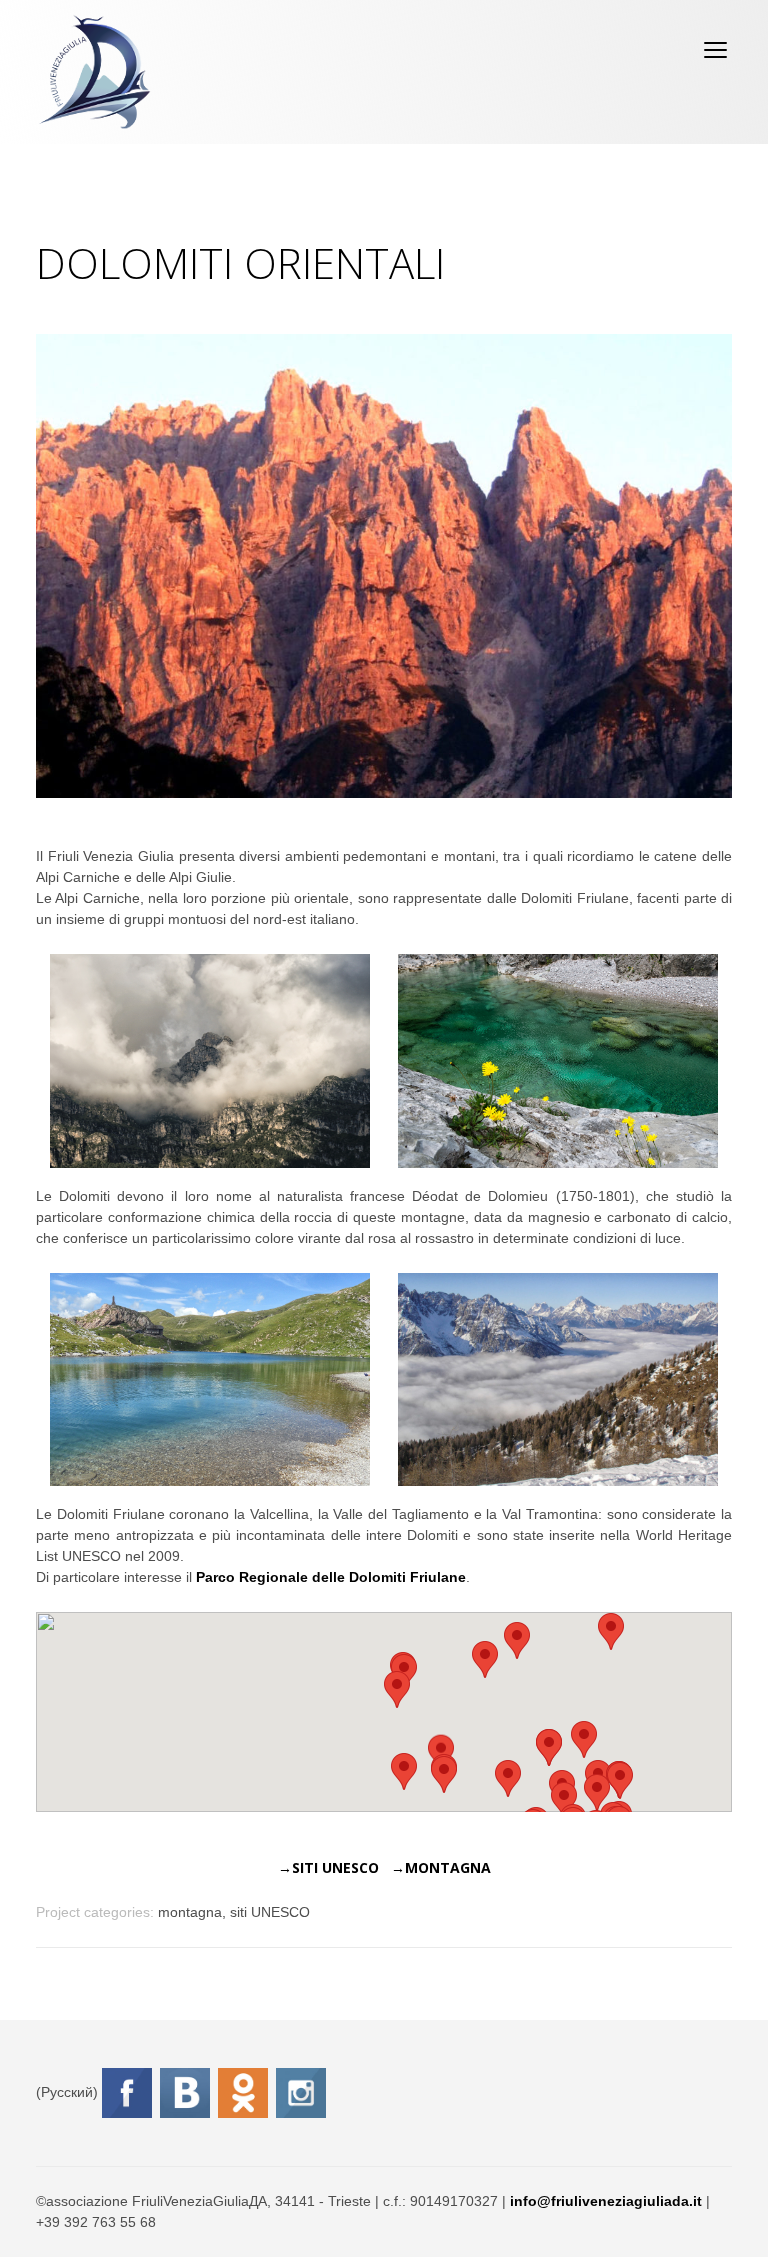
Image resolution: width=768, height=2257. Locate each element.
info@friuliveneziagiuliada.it (606, 2201)
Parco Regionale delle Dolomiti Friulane (331, 1577)
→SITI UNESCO (328, 1867)
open (716, 50)
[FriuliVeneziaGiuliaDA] (94, 72)
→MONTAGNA (441, 1867)
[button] (444, 1774)
